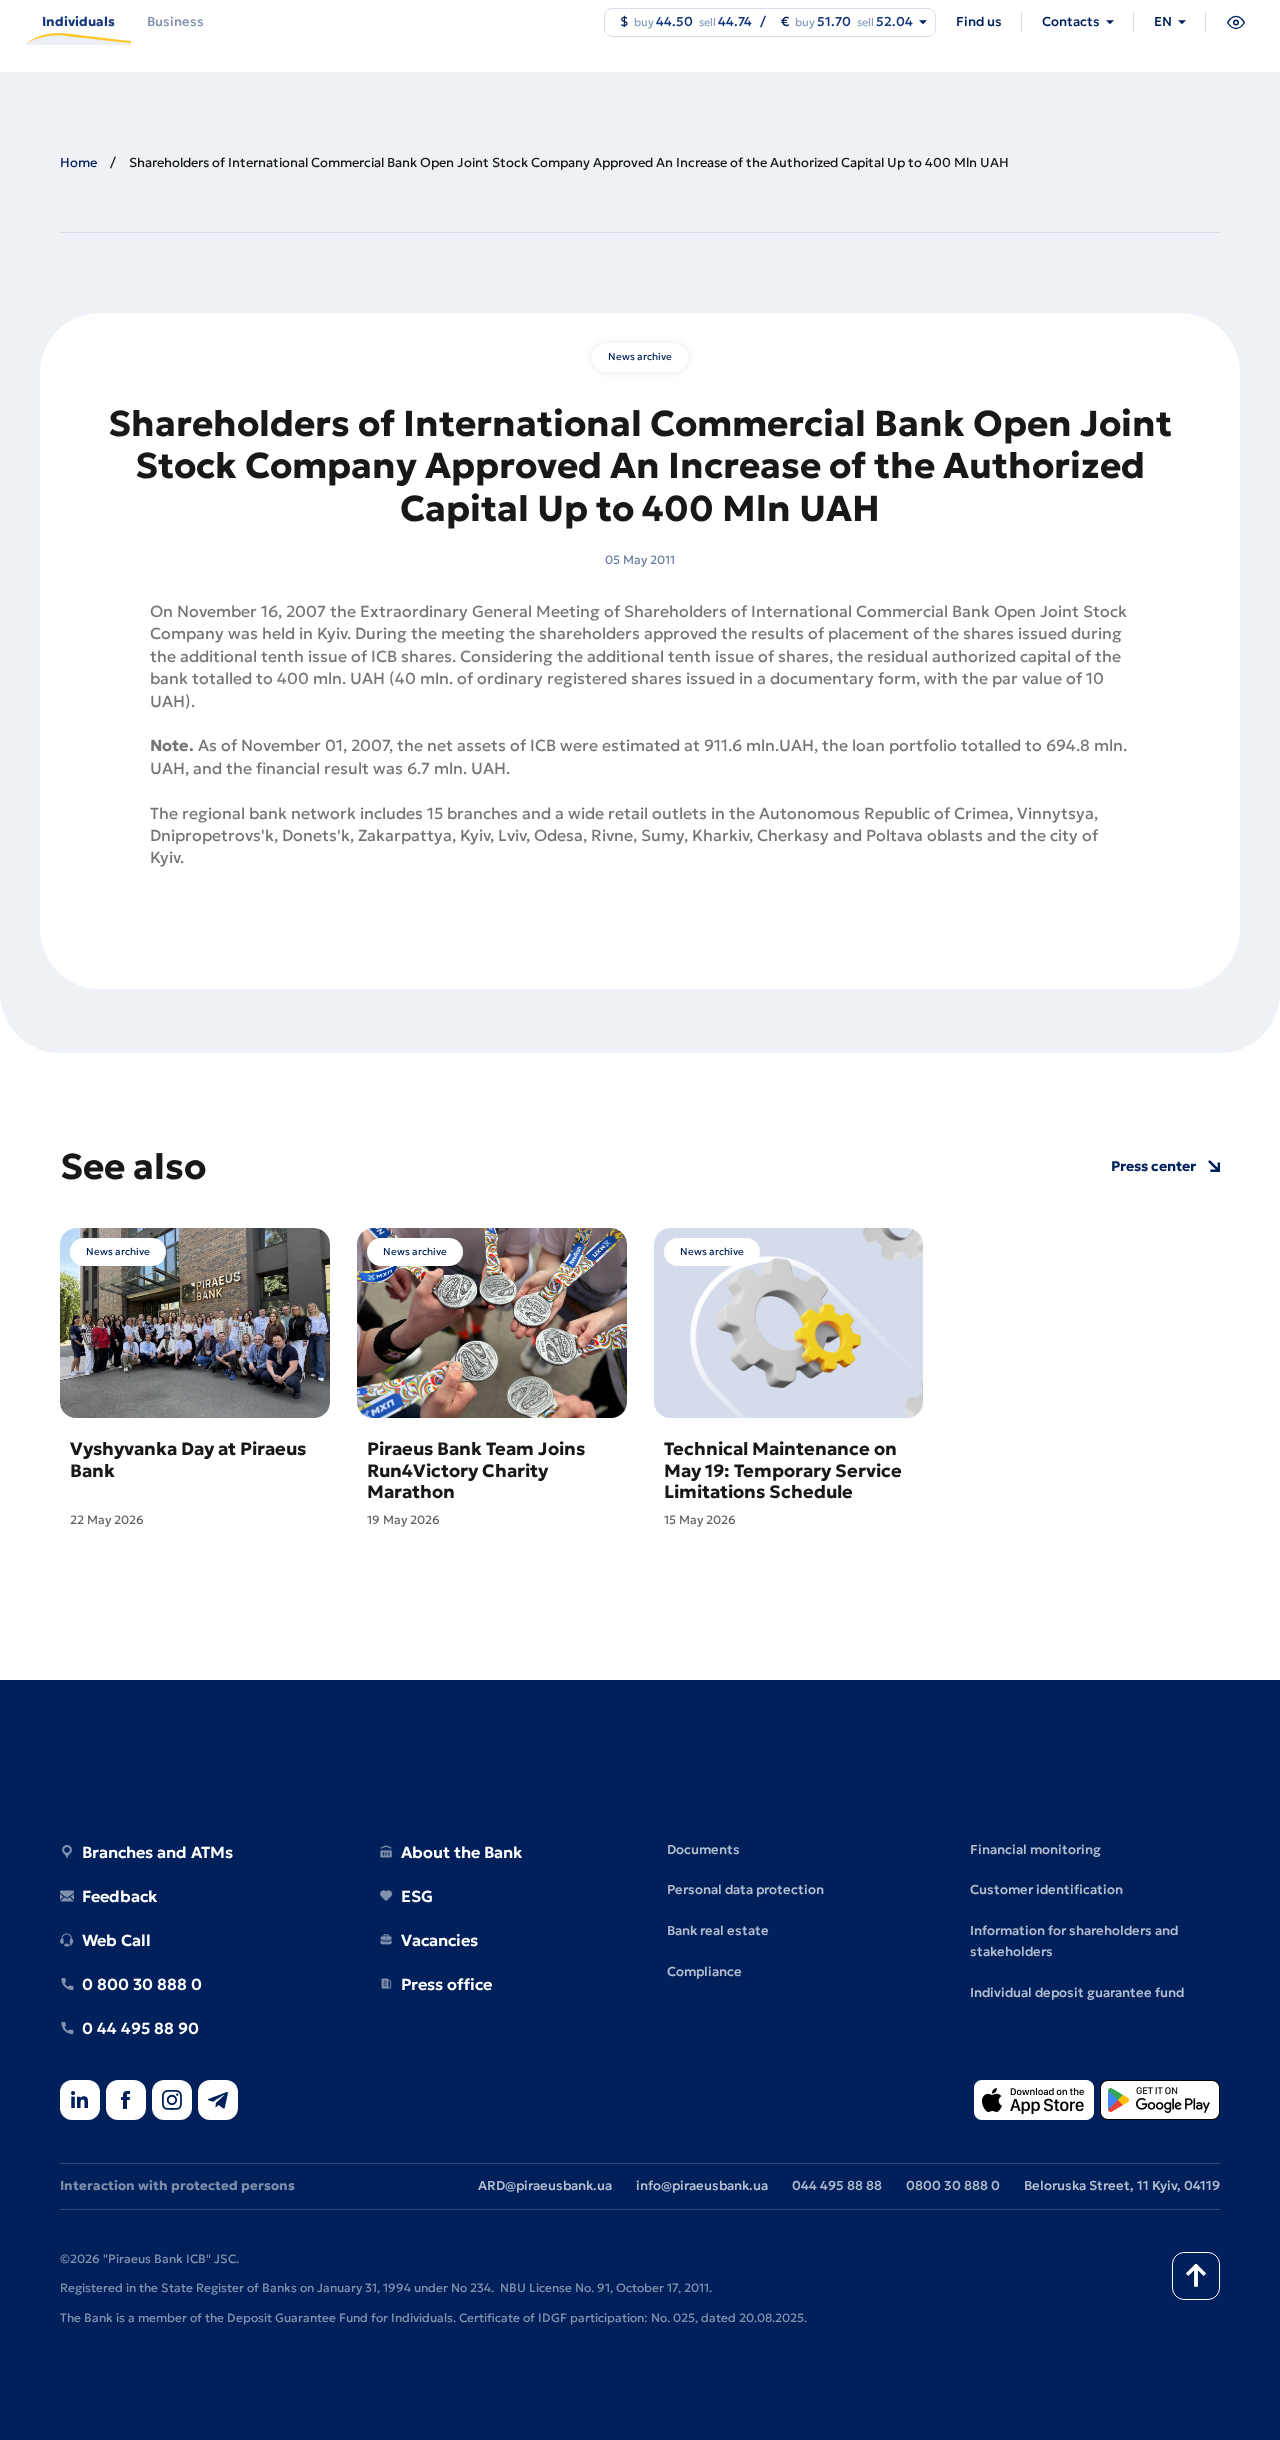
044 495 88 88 (837, 2185)
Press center (1153, 1166)
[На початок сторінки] (1196, 2276)
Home (78, 162)
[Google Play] (1160, 2101)
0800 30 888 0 (953, 2185)
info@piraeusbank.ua (702, 2185)
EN (1163, 21)
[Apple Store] (1034, 2101)
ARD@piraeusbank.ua (545, 2185)
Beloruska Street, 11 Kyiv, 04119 (1122, 2185)
